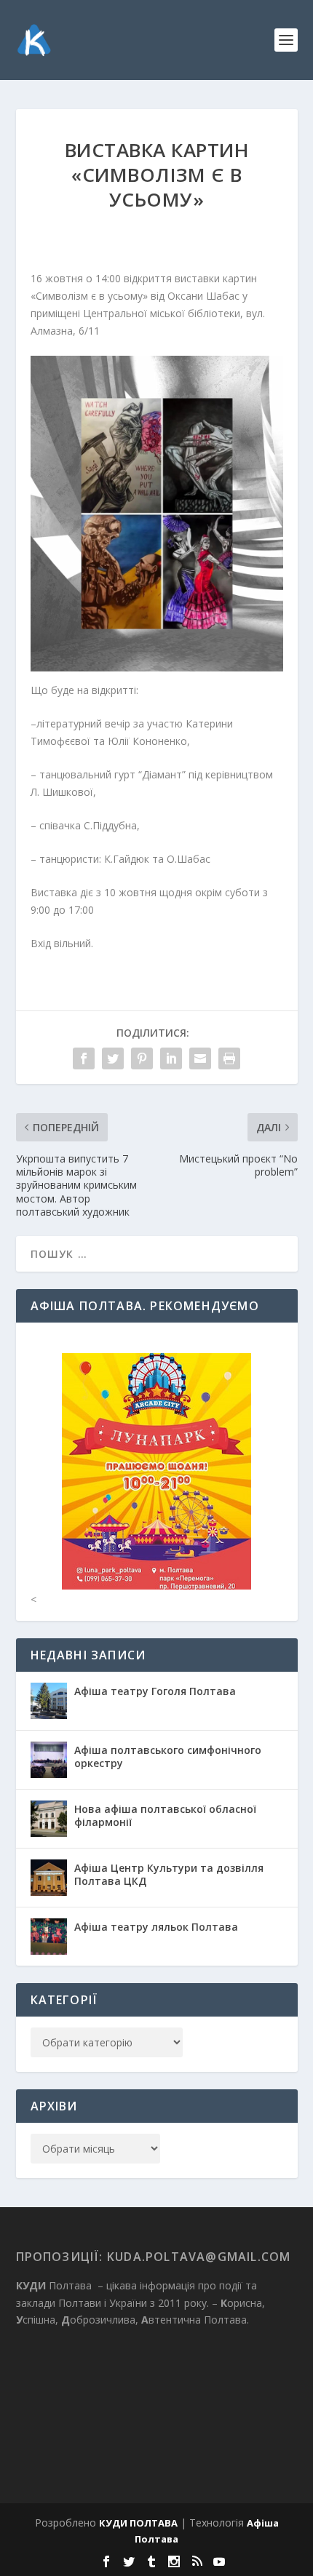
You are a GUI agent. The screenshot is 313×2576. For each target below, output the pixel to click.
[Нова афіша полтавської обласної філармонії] (49, 1819)
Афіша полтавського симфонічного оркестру (168, 1756)
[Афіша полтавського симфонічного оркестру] (49, 1760)
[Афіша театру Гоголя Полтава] (49, 1701)
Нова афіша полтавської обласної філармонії (165, 1815)
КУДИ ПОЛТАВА (138, 2523)
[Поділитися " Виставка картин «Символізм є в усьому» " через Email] (200, 1058)
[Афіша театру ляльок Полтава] (49, 1937)
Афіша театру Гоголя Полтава (155, 1691)
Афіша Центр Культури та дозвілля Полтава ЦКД (169, 1874)
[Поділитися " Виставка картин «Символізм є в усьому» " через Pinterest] (142, 1058)
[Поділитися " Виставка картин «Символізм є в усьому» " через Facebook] (84, 1058)
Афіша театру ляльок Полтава (156, 1927)
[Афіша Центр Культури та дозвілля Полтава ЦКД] (49, 1878)
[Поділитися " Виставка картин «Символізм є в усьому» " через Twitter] (113, 1058)
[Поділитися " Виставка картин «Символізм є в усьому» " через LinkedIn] (171, 1058)
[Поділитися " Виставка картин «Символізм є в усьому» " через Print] (229, 1058)
